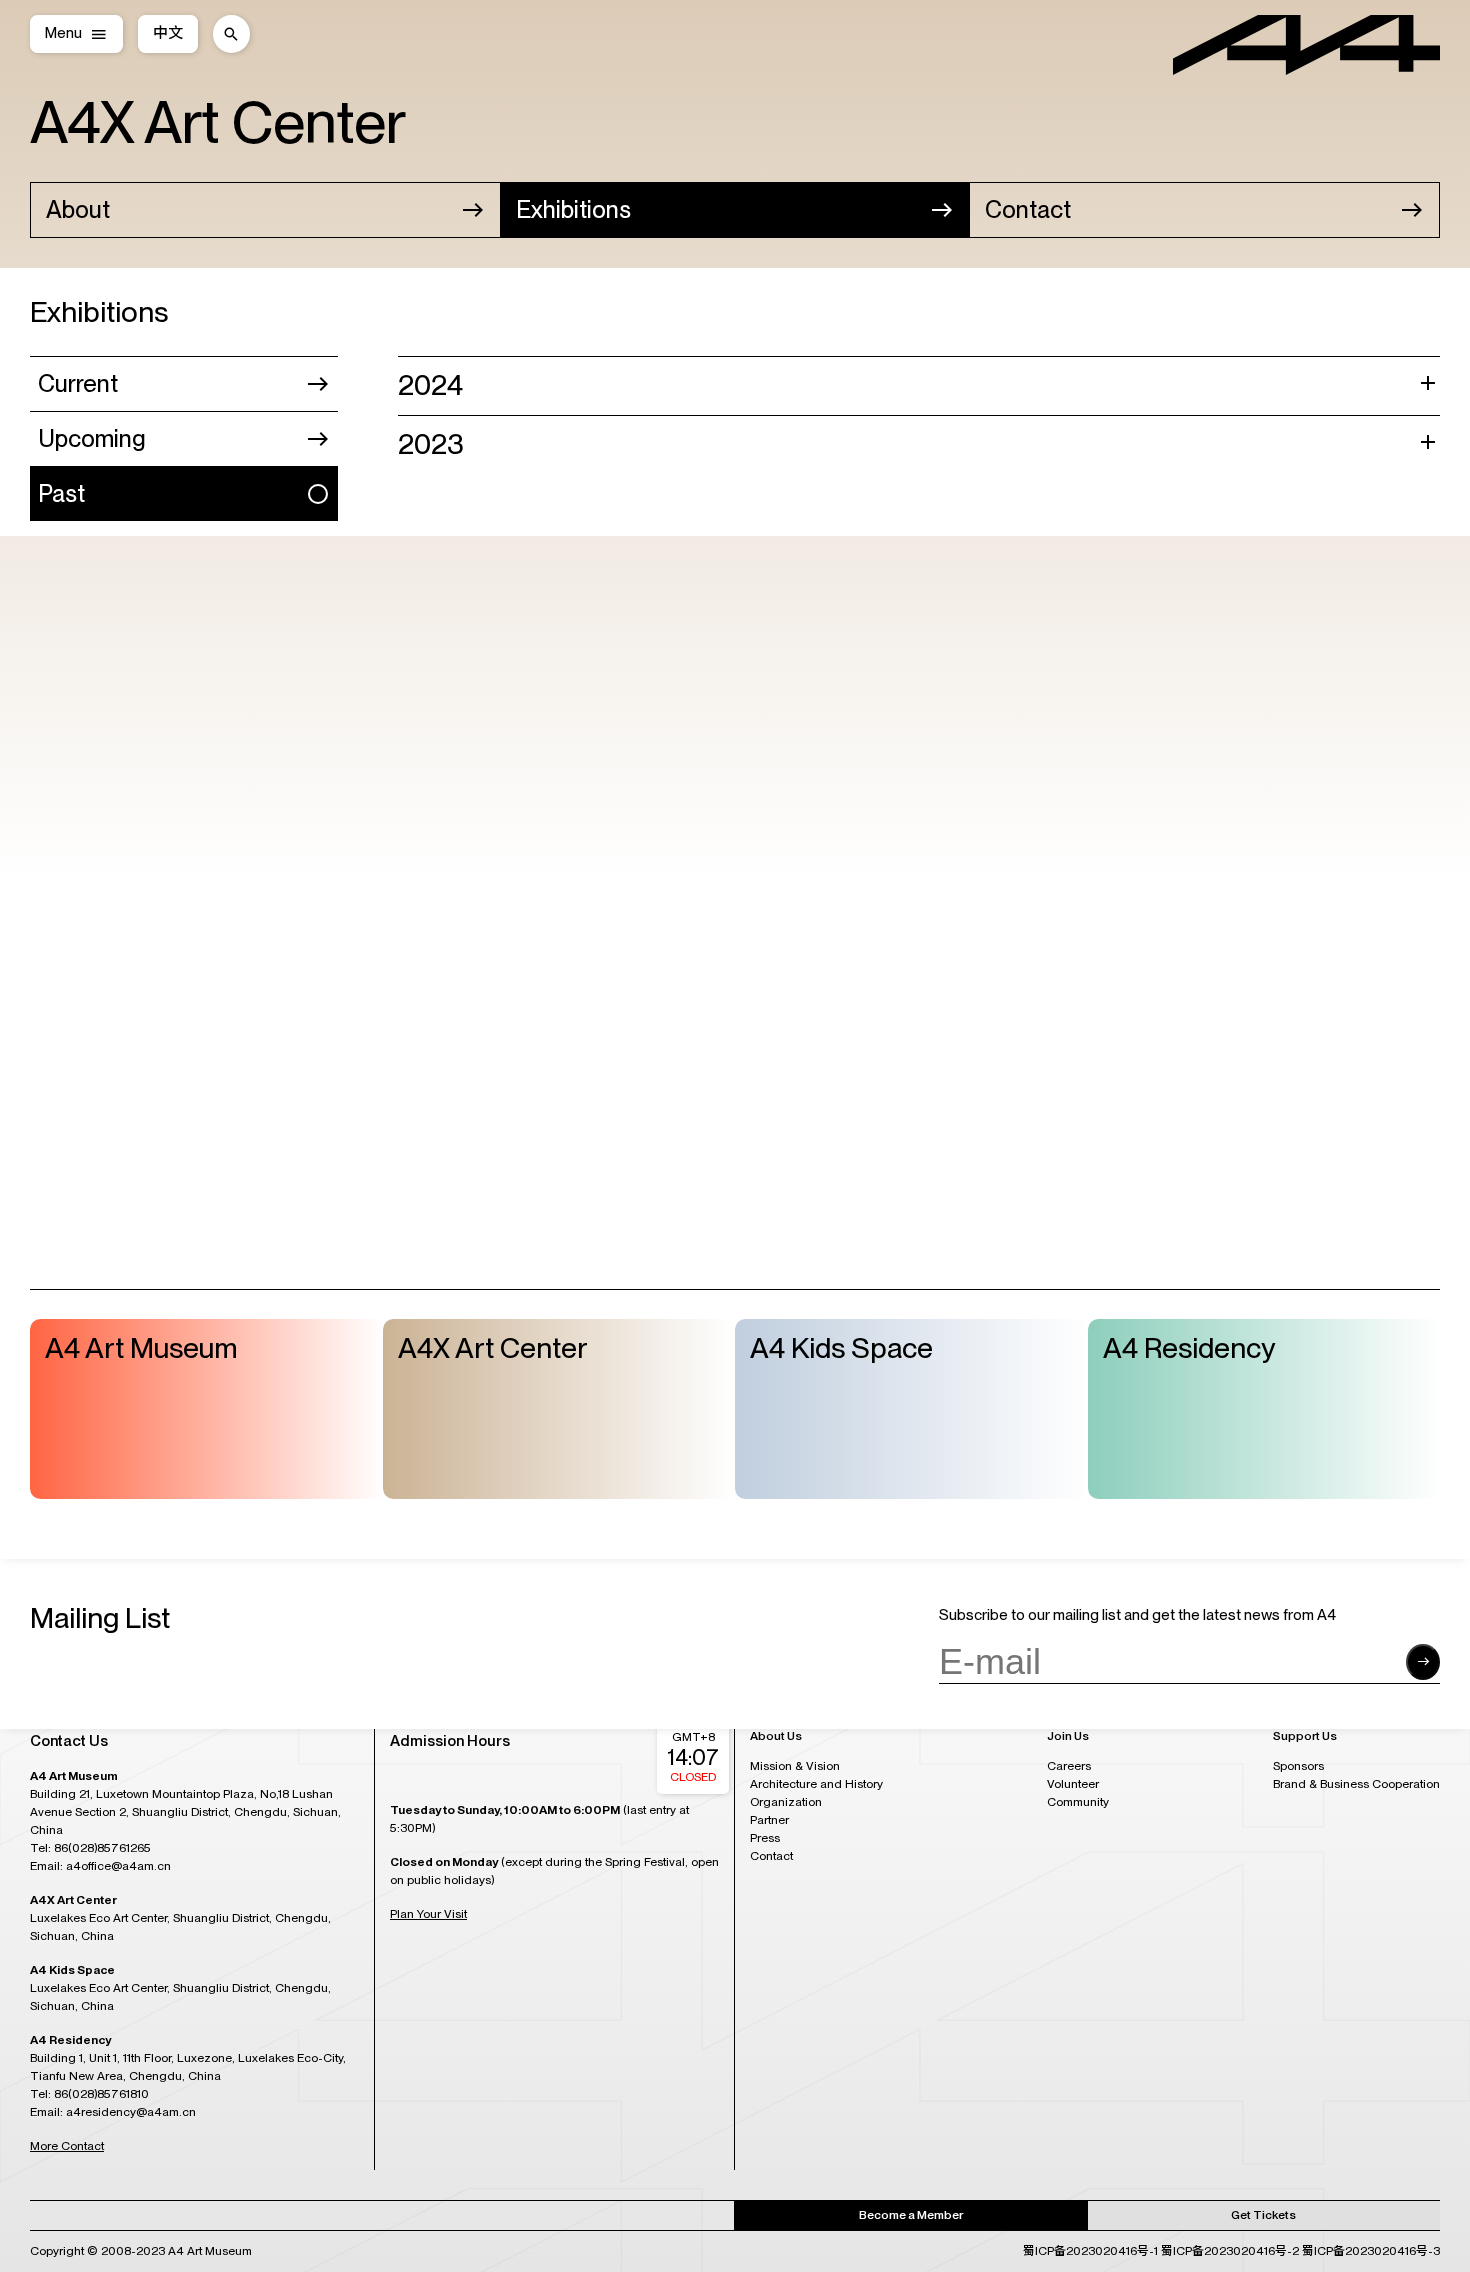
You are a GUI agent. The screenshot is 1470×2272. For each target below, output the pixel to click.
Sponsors (1298, 1766)
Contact (1028, 209)
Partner (769, 1820)
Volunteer (1073, 1784)
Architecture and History (816, 1784)
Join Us (1068, 1736)
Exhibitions (573, 209)
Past (61, 493)
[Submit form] (1423, 1663)
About (78, 209)
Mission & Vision (795, 1766)
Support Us (1305, 1736)
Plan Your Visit (428, 1914)
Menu (63, 33)
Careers (1069, 1766)
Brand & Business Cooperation (1356, 1784)
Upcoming (92, 438)
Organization (786, 1802)
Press (765, 1838)
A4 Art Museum (141, 1348)
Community (1078, 1802)
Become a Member (911, 2215)
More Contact (67, 2146)
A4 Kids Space (841, 1348)
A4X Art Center (218, 122)
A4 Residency (1189, 1348)
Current (78, 383)
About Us (776, 1736)
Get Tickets (1263, 2215)
